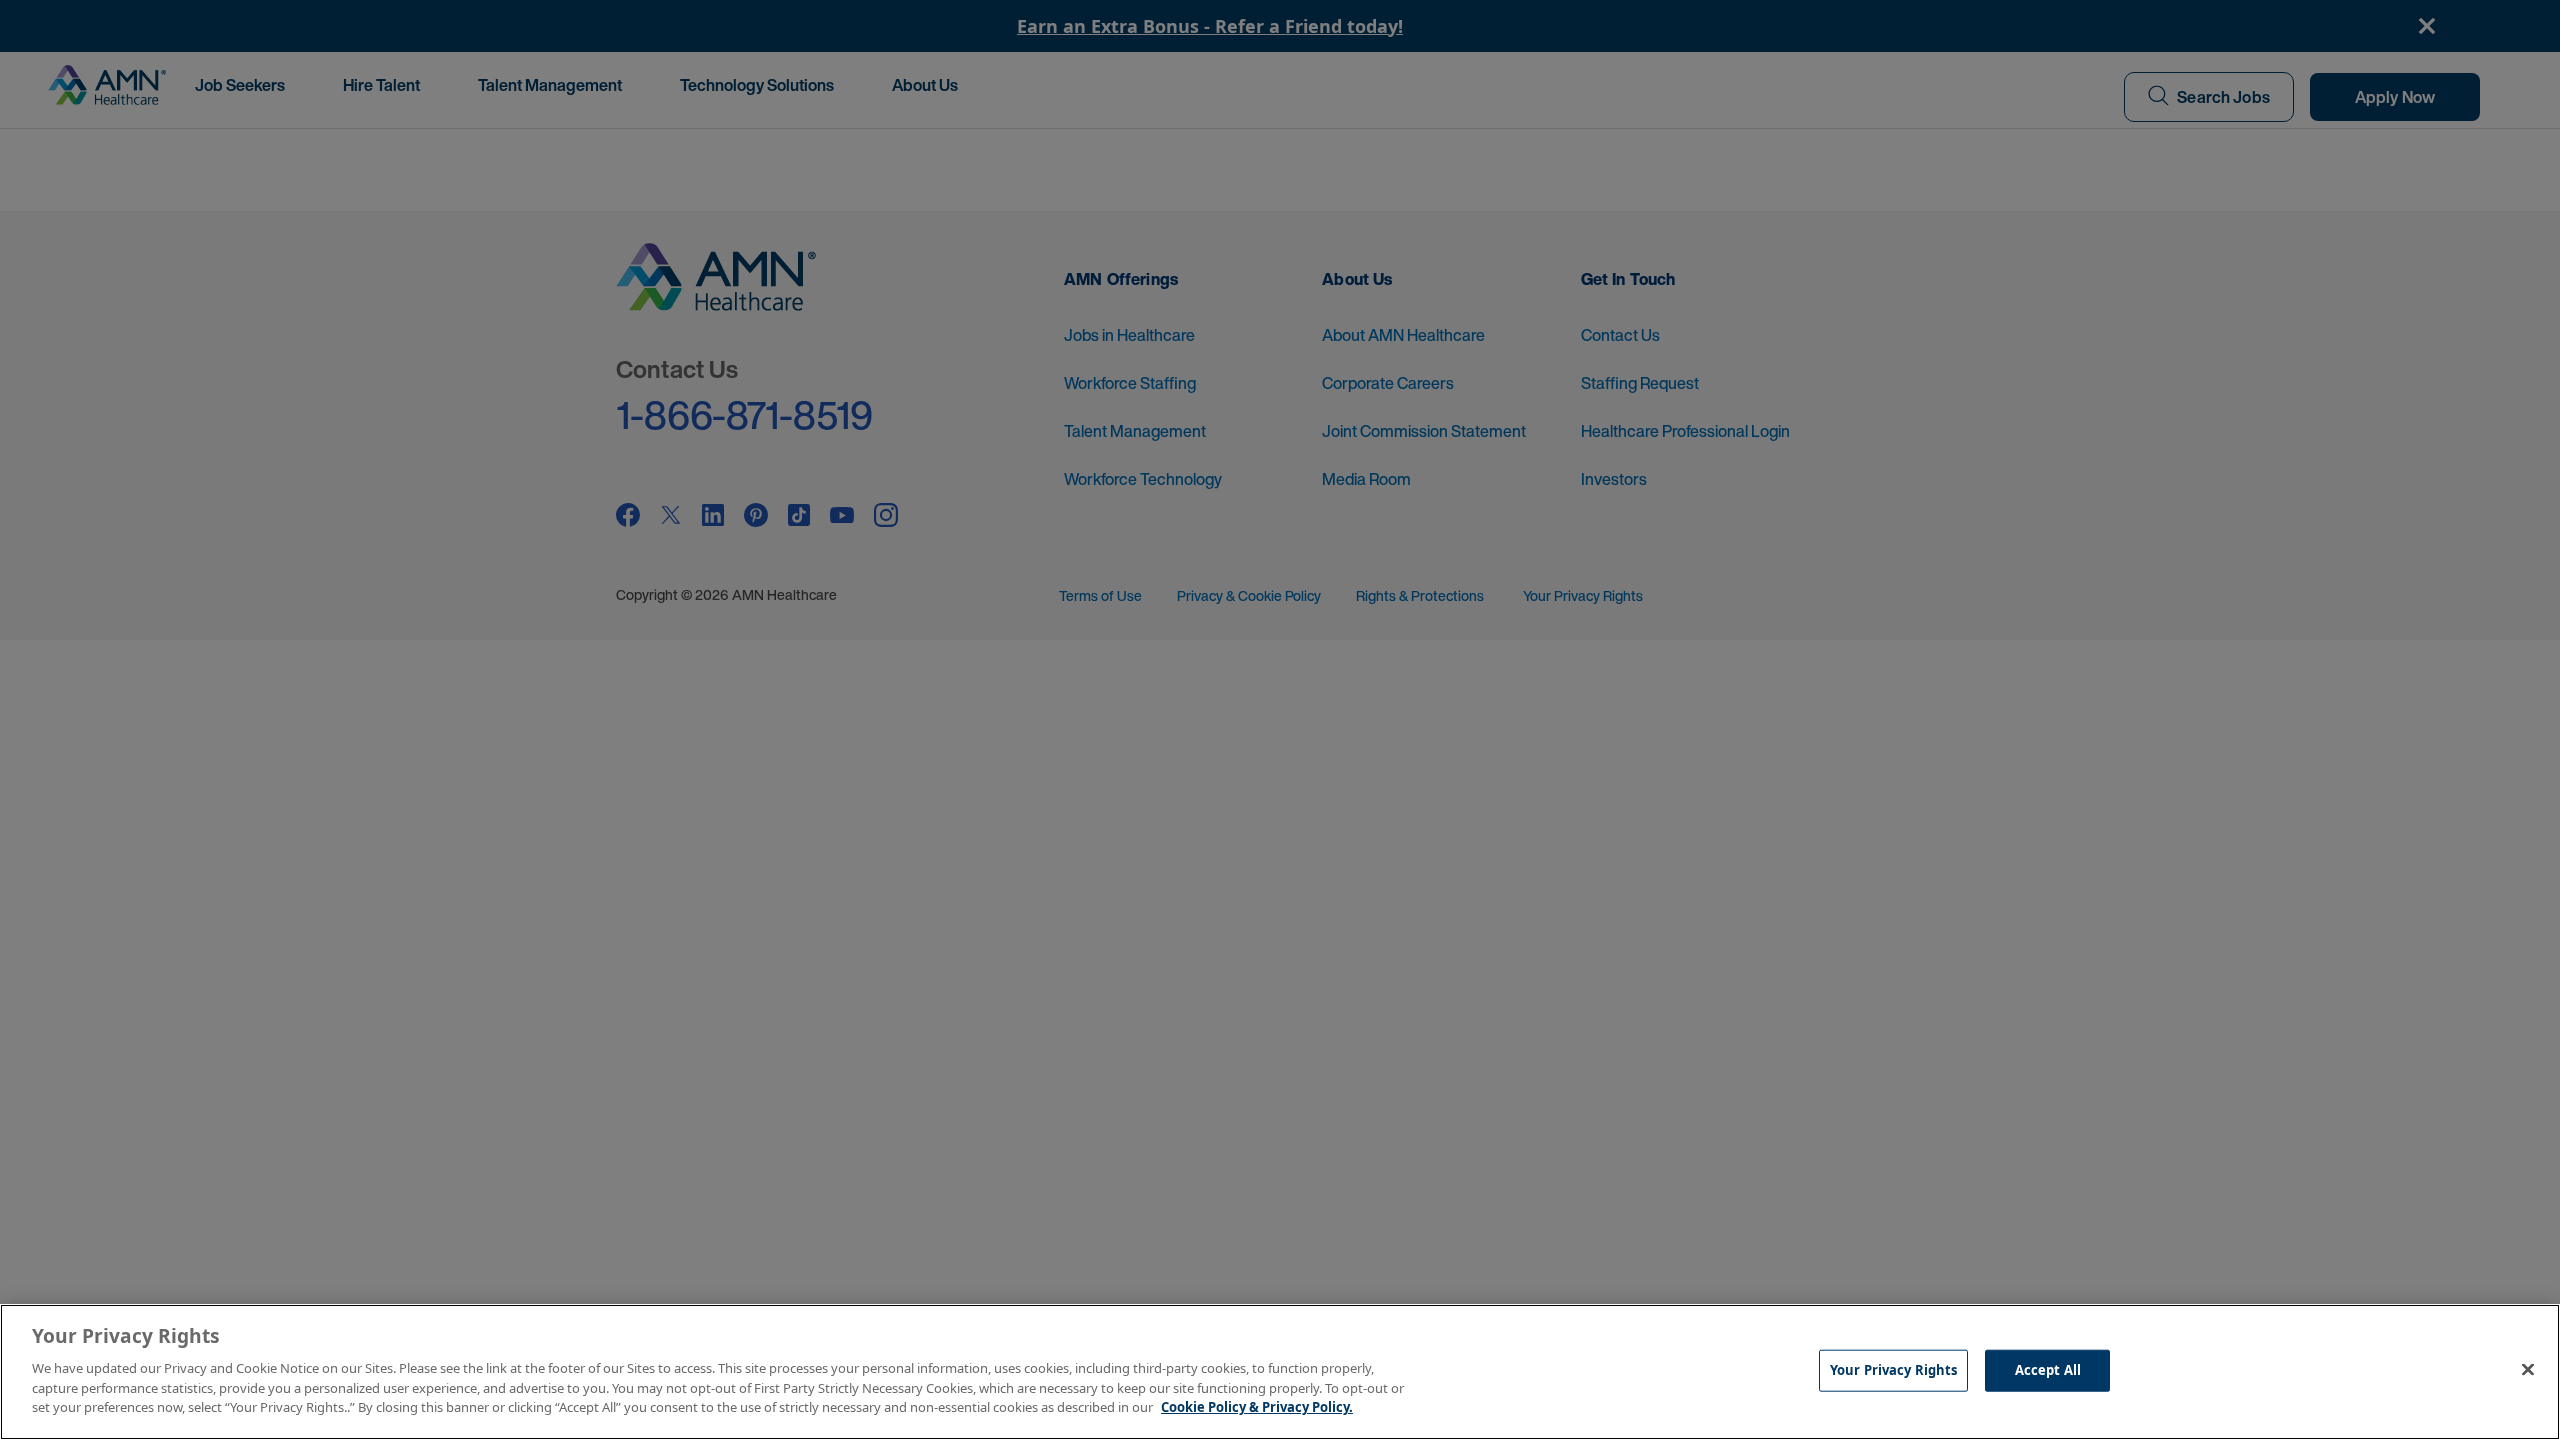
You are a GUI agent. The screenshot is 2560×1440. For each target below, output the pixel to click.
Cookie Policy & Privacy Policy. (1257, 1406)
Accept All (2048, 1369)
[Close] (2528, 1369)
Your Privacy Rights (1893, 1369)
